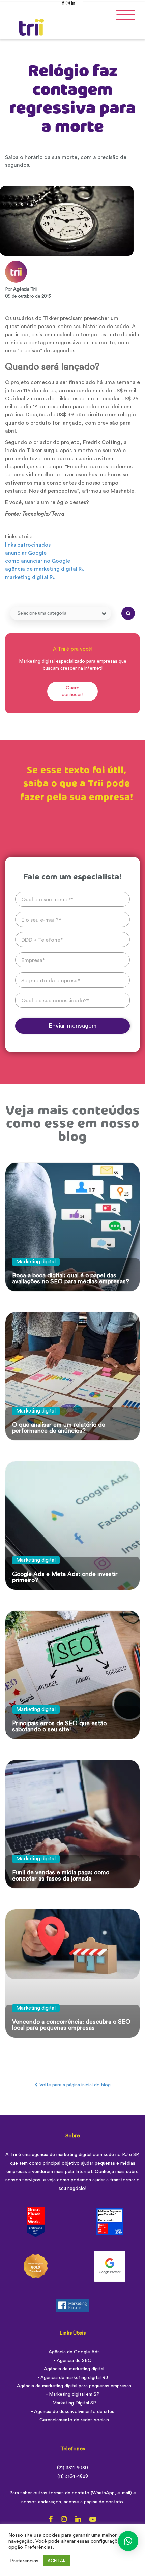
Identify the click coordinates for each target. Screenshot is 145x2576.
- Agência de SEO (73, 2361)
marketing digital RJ (30, 577)
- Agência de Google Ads (73, 2352)
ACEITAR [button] (57, 2561)
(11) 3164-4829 (73, 2476)
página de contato (104, 2502)
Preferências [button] (24, 2561)
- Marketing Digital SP (73, 2403)
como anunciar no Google (38, 561)
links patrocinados (28, 545)
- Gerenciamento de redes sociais (73, 2420)
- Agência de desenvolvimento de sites (73, 2412)
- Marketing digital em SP (73, 2394)
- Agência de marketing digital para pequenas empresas (72, 2386)
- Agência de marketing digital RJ (73, 2378)
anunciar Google (26, 553)
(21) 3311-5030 (72, 2468)
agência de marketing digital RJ (45, 569)
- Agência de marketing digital (72, 2369)
